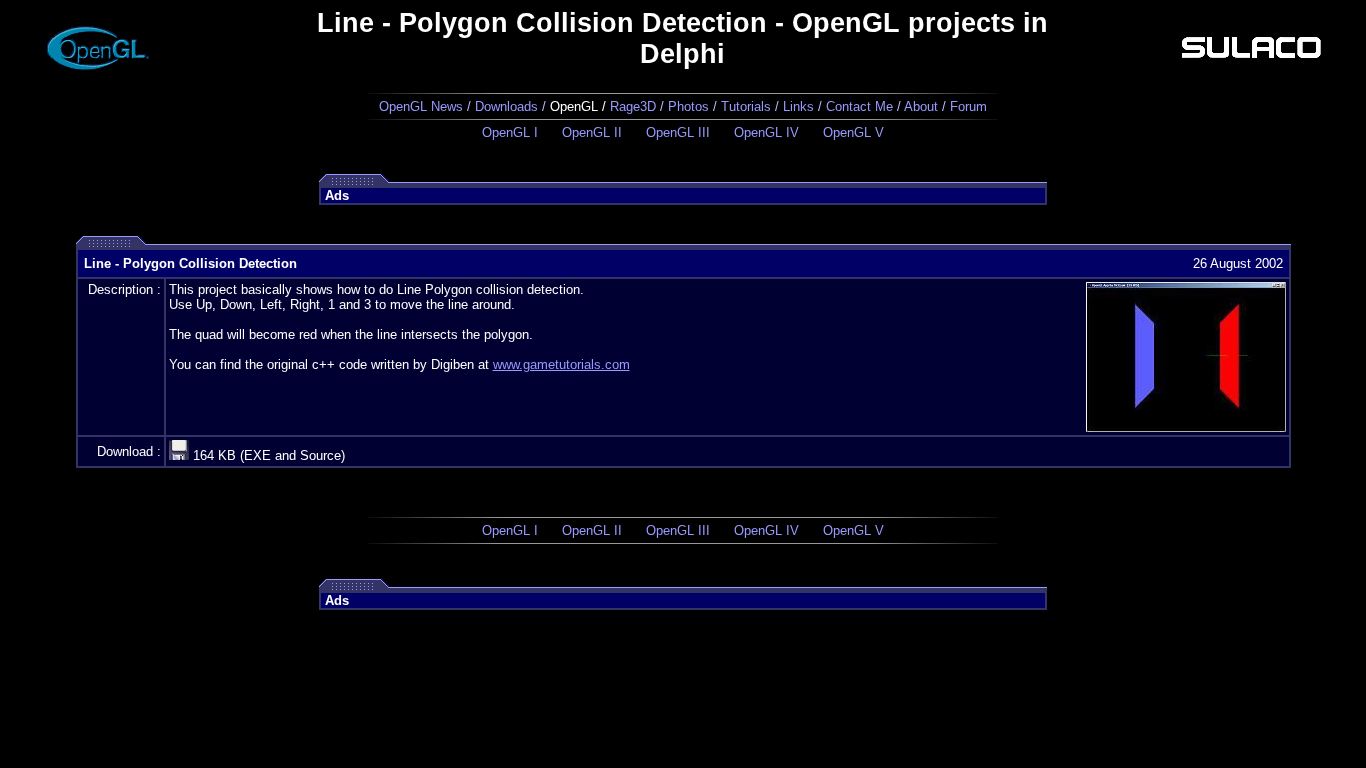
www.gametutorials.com (561, 364)
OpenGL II (592, 132)
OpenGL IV (766, 132)
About (921, 106)
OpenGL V (853, 132)
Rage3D (633, 106)
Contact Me (859, 106)
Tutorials (746, 106)
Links (798, 106)
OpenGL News (421, 106)
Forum (968, 106)
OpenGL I (510, 132)
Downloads (506, 106)
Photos (688, 106)
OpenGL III (678, 132)
